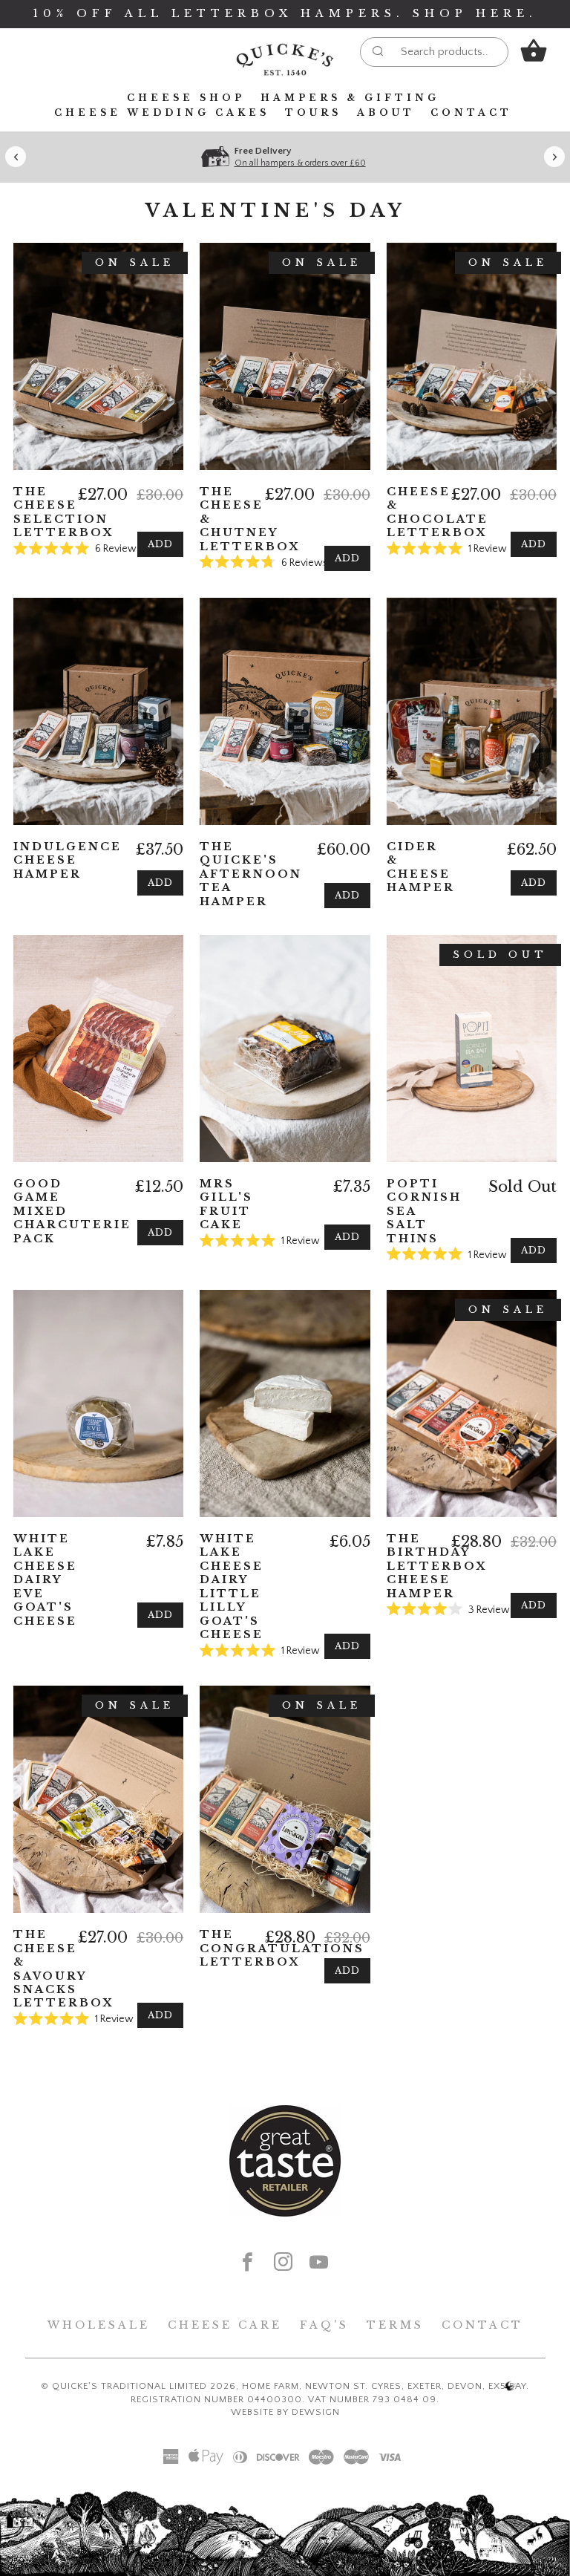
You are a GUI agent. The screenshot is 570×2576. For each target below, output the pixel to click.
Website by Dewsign (285, 2412)
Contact (471, 113)
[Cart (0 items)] (534, 51)
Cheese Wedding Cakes (162, 113)
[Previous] (16, 157)
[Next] (554, 157)
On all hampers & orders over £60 (300, 163)
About (386, 113)
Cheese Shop (186, 98)
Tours (313, 113)
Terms (395, 2325)
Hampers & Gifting (350, 98)
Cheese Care (225, 2325)
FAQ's (324, 2325)
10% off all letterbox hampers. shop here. (285, 13)
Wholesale (99, 2325)
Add (160, 544)
